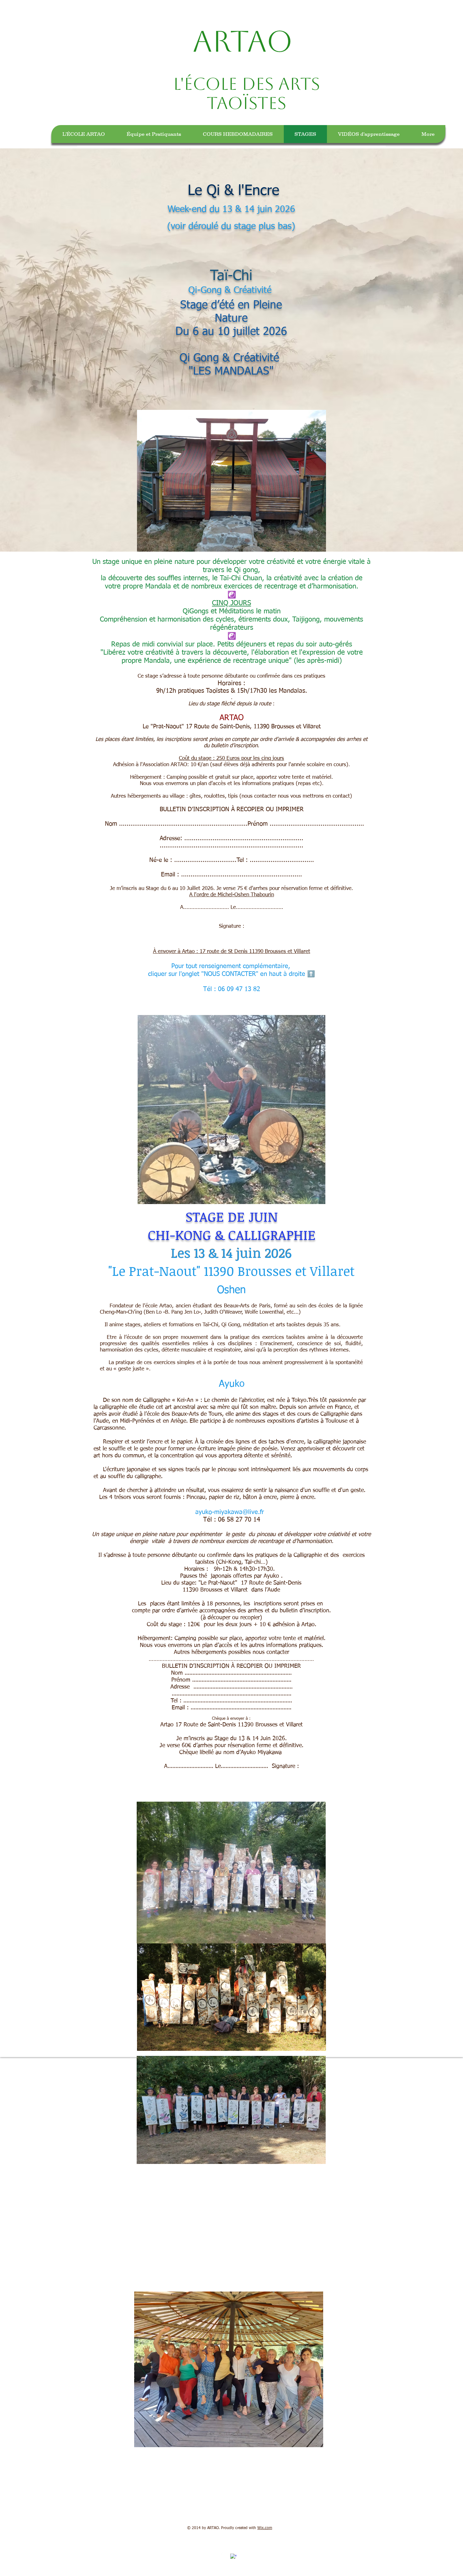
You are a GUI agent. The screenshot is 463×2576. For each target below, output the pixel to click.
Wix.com (265, 2528)
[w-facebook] (233, 2557)
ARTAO (247, 41)
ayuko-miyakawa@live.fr (230, 1512)
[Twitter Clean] (224, 2553)
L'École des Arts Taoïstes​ (247, 93)
